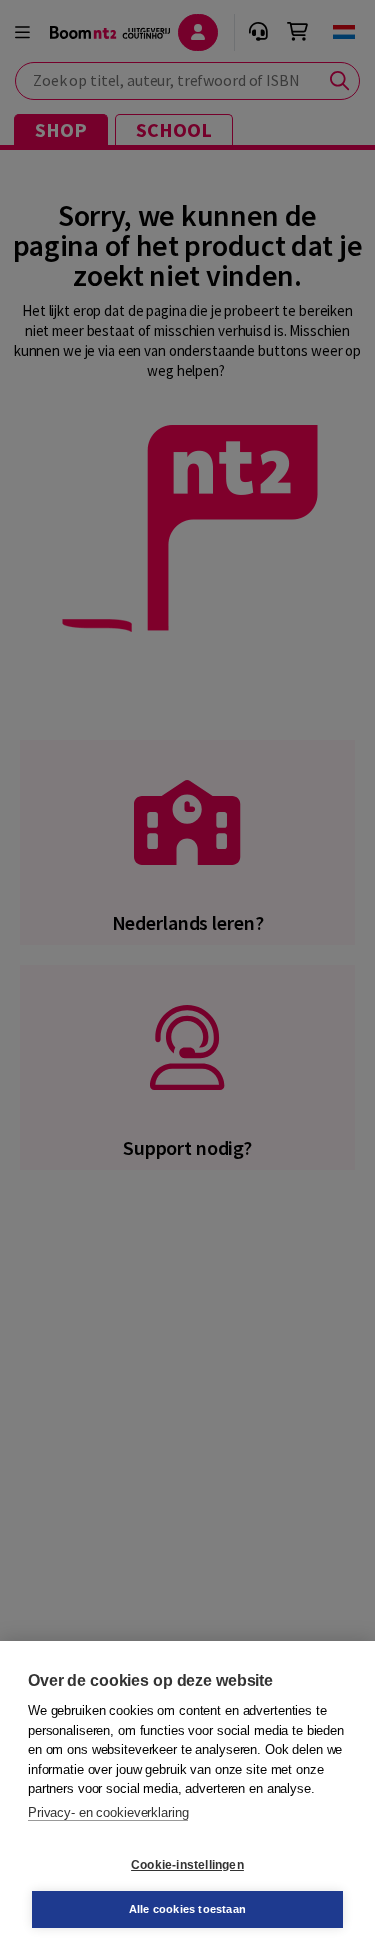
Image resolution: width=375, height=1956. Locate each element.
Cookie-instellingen (187, 1865)
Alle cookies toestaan (187, 1909)
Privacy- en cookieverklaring (108, 1812)
